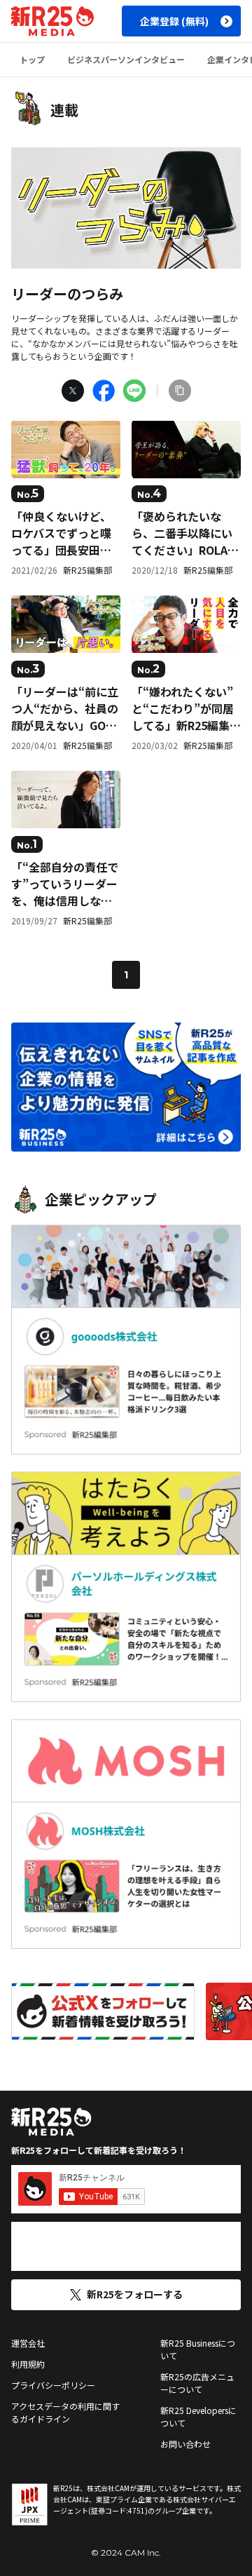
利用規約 (28, 2364)
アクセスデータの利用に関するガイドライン (65, 2412)
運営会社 (28, 2343)
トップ (32, 59)
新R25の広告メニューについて (197, 2383)
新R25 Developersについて (198, 2416)
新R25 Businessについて (198, 2349)
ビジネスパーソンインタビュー (126, 59)
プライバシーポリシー (53, 2385)
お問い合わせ (185, 2444)
